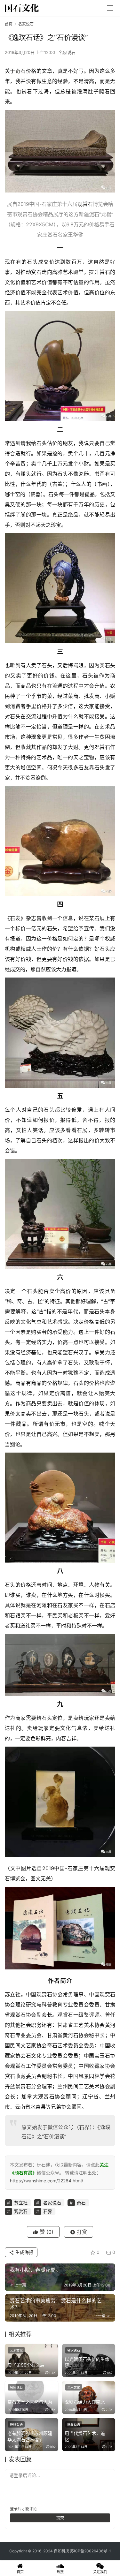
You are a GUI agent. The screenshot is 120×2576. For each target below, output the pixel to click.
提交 (60, 2518)
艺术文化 (16, 2350)
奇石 (21, 71)
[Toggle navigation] (110, 8)
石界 (84, 2127)
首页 (9, 24)
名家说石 (67, 52)
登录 (14, 2509)
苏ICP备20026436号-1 (91, 2551)
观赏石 (85, 204)
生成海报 (24, 2252)
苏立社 (13, 1994)
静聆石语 (16, 2424)
